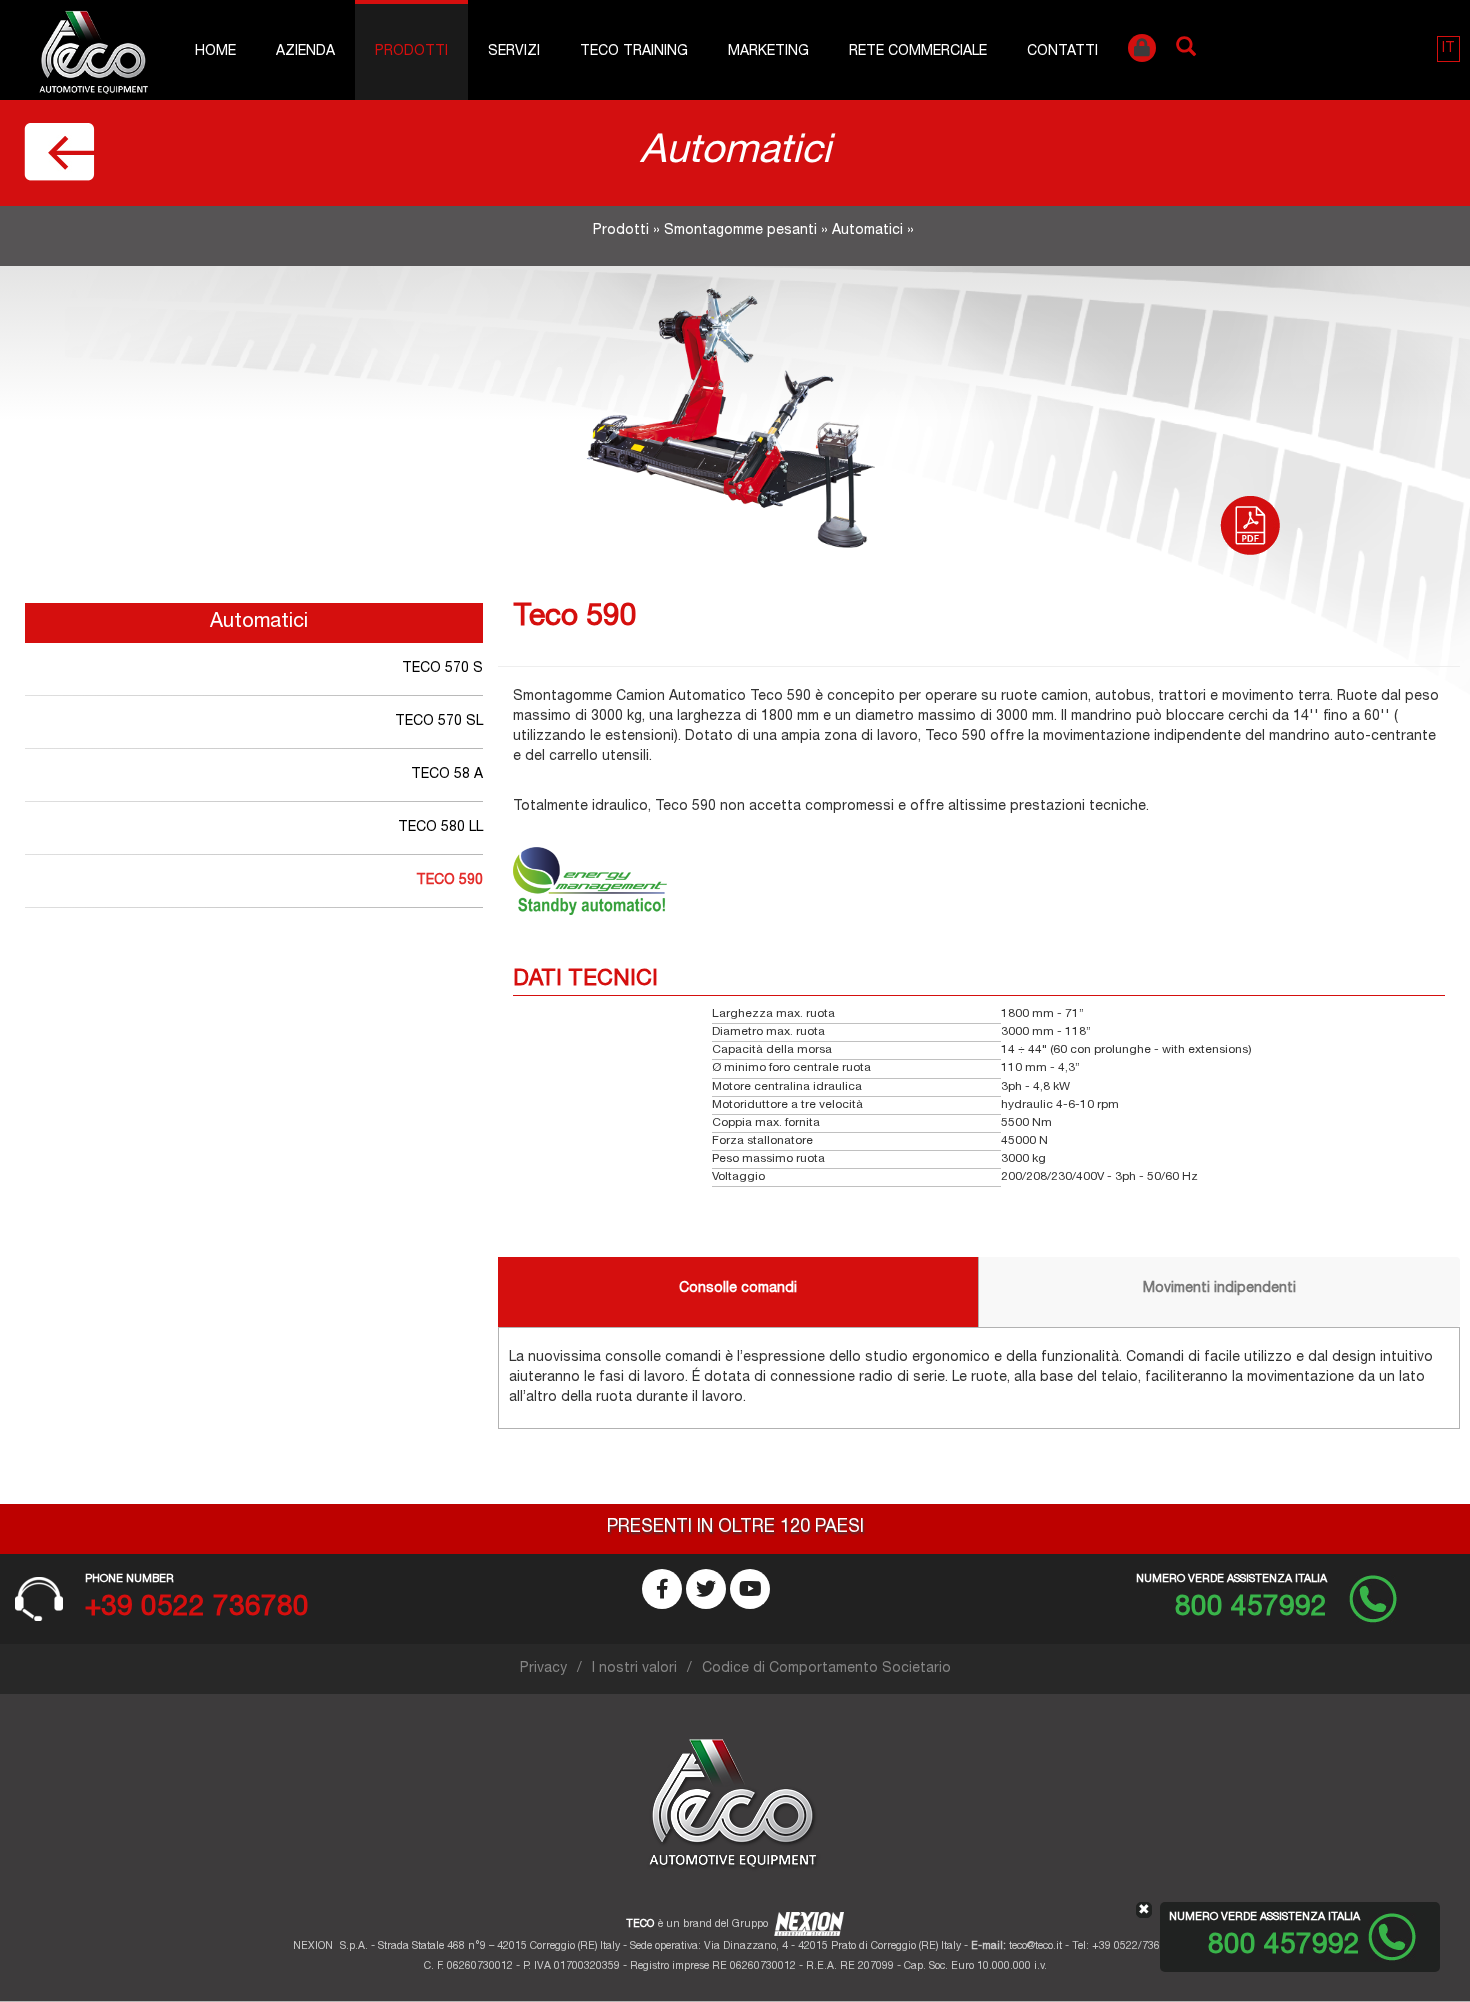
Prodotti (411, 52)
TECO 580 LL (440, 828)
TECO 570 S (442, 669)
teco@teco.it (1035, 1946)
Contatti (1062, 52)
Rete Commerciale (918, 52)
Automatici (867, 231)
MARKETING (768, 52)
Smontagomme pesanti (740, 231)
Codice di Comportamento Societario (826, 1669)
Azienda (305, 52)
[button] (1448, 49)
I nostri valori (634, 1669)
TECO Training (634, 52)
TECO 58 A (447, 775)
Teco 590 (449, 881)
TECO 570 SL (439, 722)
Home (215, 52)
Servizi (514, 52)
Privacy (543, 1669)
